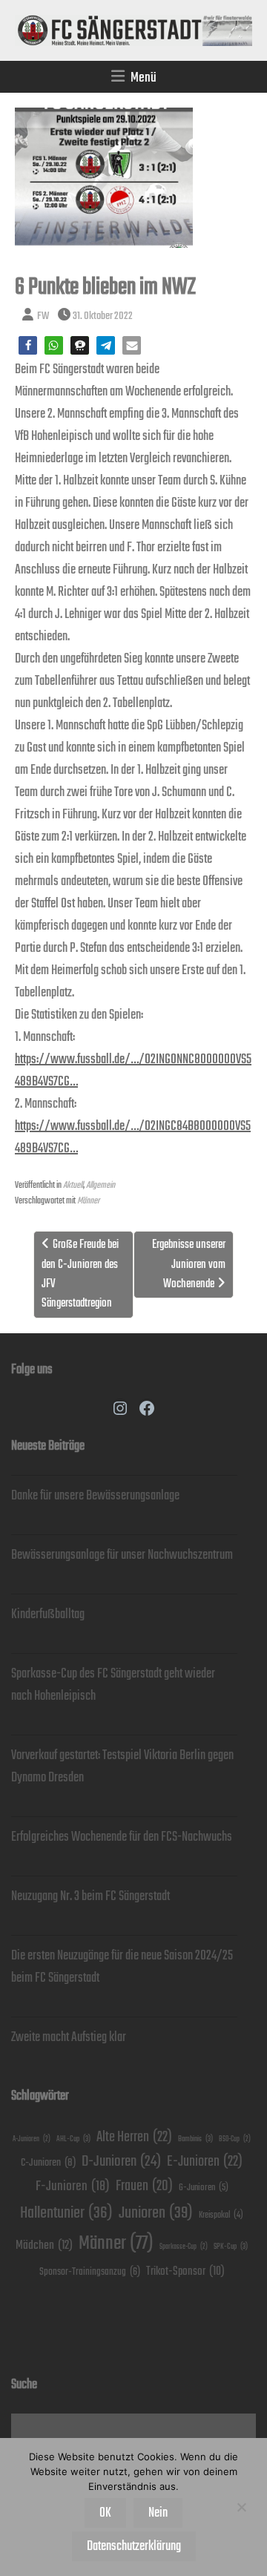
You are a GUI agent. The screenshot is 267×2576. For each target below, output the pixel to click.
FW (43, 316)
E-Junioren (205, 2162)
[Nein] (241, 2507)
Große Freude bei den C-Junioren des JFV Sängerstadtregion (80, 1274)
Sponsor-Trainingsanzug (90, 2272)
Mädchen (44, 2245)
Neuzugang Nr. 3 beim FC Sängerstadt (90, 1896)
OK (105, 2513)
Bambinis (195, 2139)
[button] (28, 345)
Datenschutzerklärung (134, 2546)
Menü (144, 78)
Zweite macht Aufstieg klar (69, 2037)
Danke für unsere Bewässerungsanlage (95, 1496)
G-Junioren (204, 2188)
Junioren (156, 2213)
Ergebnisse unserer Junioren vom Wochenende (189, 1264)
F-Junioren (73, 2186)
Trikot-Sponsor (185, 2271)
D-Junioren (121, 2162)
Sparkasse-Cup (184, 2247)
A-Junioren (32, 2139)
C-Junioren (48, 2162)
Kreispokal (221, 2215)
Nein (158, 2513)
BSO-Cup (235, 2139)
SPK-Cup (231, 2247)
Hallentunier (66, 2213)
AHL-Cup (73, 2139)
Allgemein (100, 1185)
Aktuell (73, 1185)
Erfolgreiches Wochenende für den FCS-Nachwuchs (122, 1837)
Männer (88, 1201)
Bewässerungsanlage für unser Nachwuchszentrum (122, 1555)
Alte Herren (134, 2137)
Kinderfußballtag (48, 1614)
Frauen (144, 2186)
